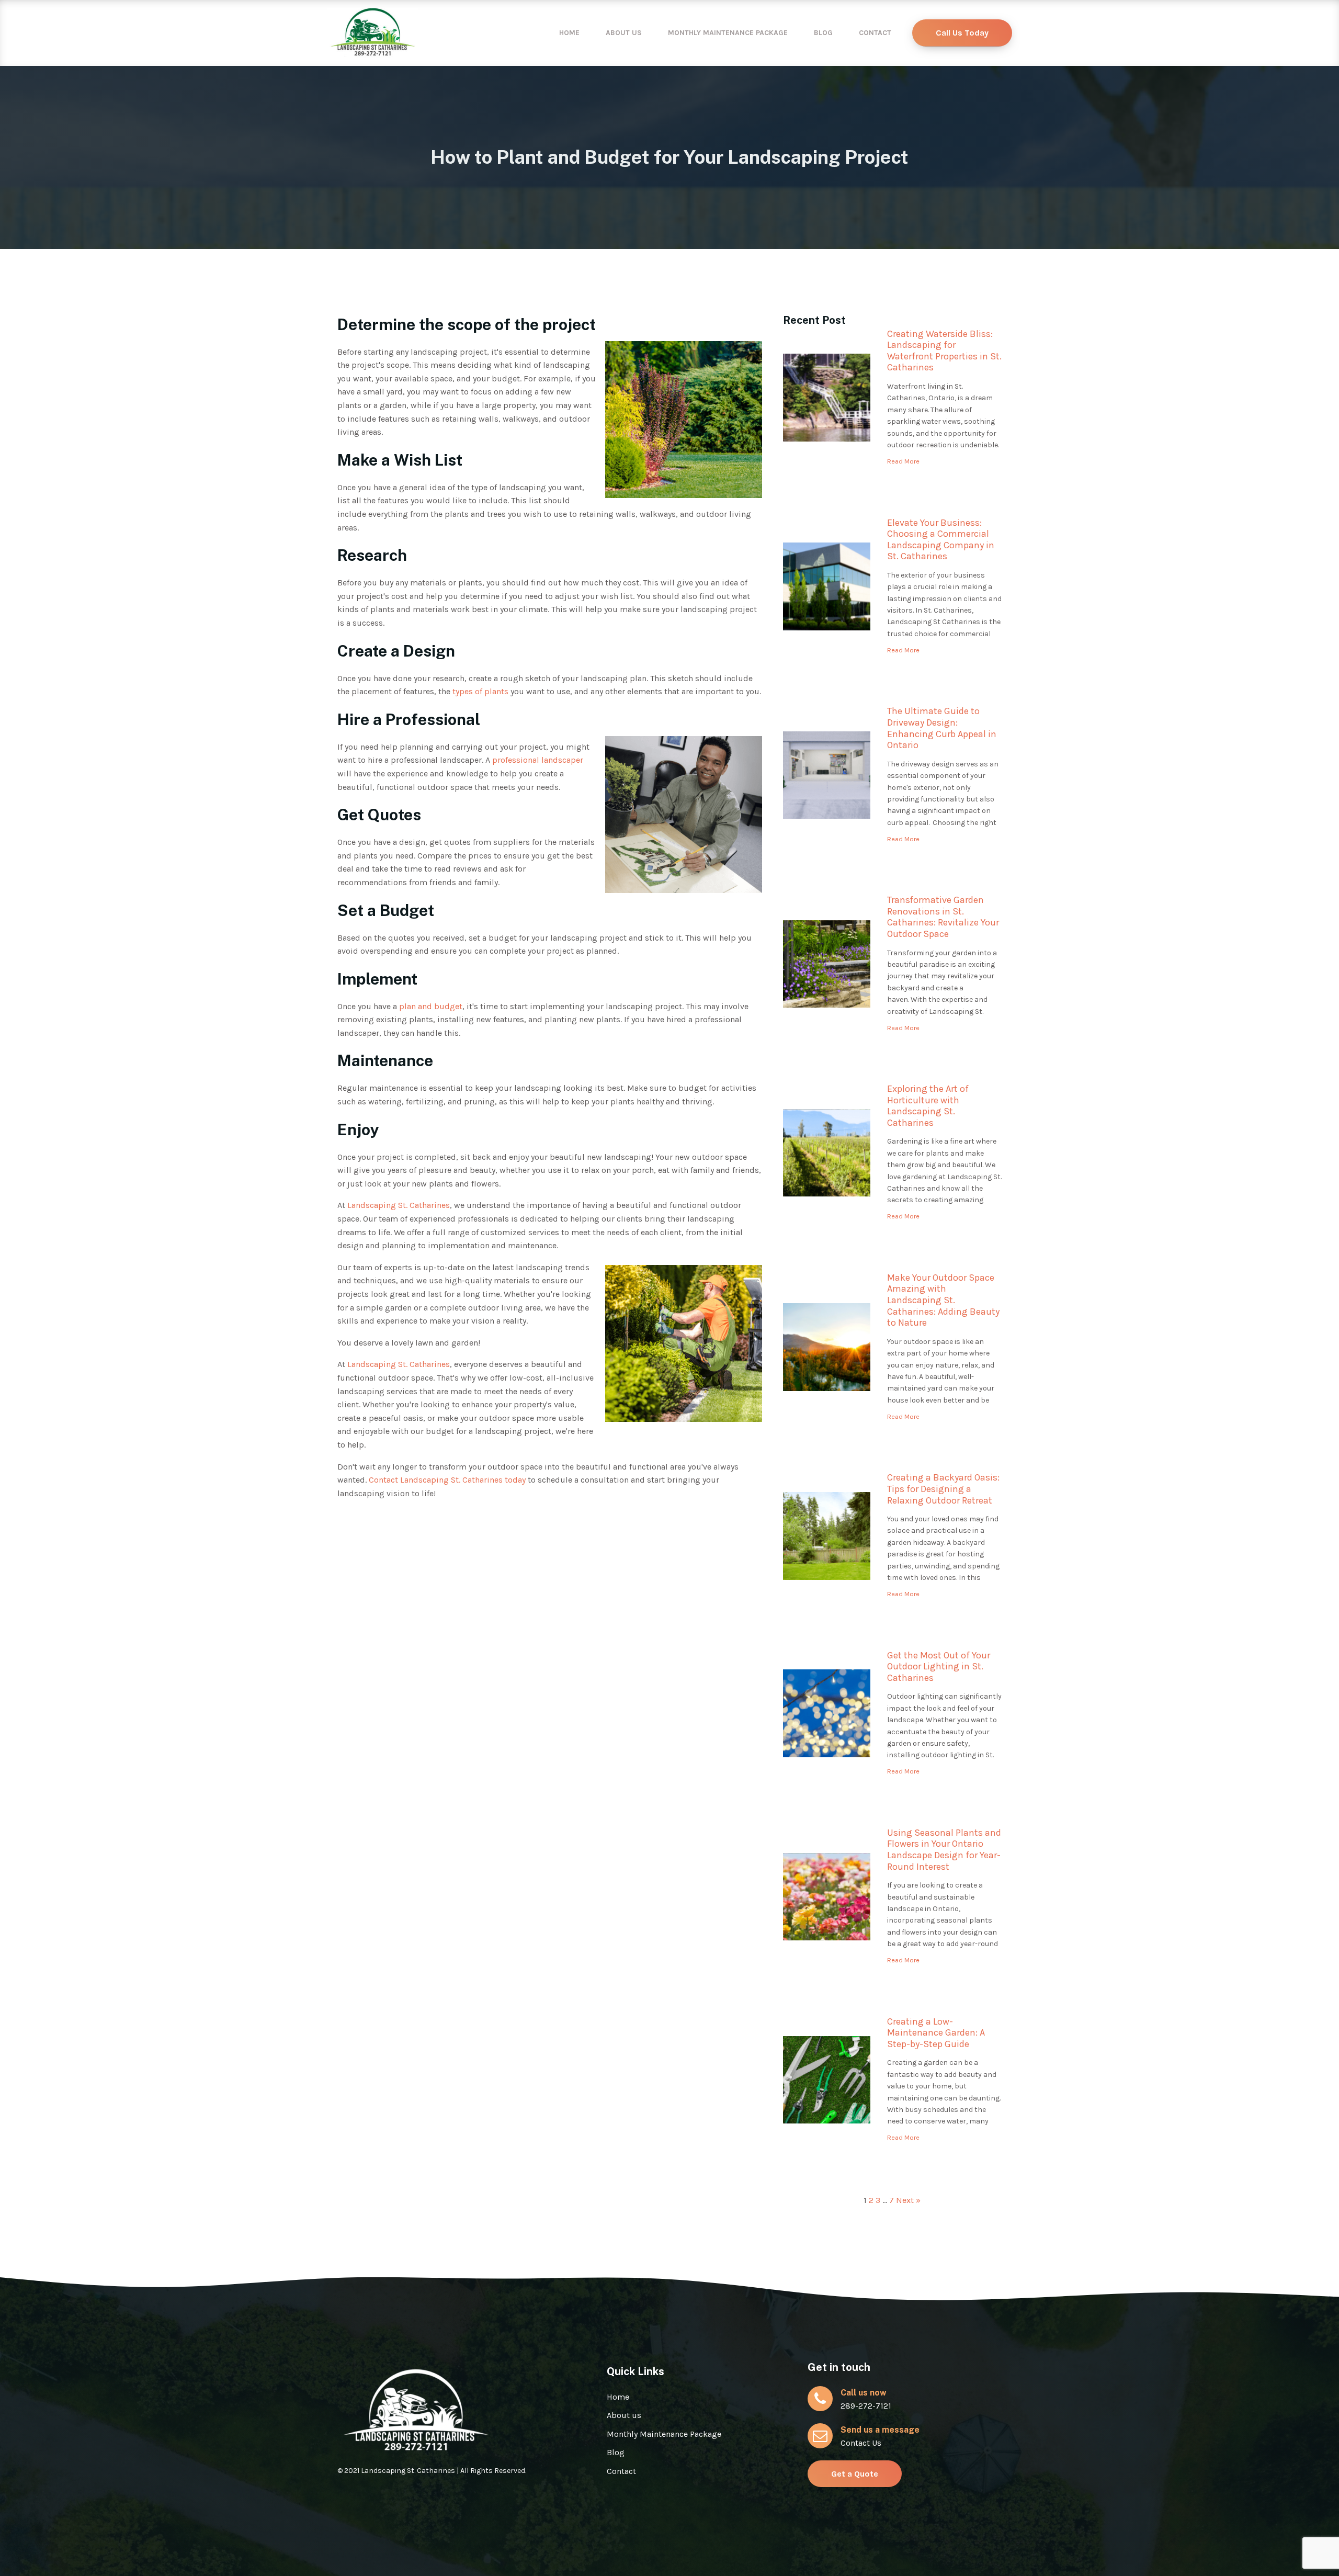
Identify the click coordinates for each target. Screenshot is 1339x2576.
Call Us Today (962, 33)
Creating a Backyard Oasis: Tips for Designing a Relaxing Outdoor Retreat (943, 1489)
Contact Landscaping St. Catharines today (447, 1480)
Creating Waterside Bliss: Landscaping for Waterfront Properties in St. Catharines (944, 351)
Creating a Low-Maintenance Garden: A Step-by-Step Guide (936, 2033)
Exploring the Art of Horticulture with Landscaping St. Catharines (928, 1106)
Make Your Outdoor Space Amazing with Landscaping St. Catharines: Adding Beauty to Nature (943, 1300)
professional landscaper (538, 760)
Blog (823, 33)
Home (569, 33)
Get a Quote (855, 2474)
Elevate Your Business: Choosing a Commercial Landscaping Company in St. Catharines (941, 540)
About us (624, 33)
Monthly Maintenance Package (728, 33)
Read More (903, 461)
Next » (908, 2200)
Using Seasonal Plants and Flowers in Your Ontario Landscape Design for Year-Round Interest (944, 1850)
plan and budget (431, 1006)
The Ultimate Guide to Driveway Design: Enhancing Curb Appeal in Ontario (942, 728)
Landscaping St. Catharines (399, 1205)
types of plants (480, 691)
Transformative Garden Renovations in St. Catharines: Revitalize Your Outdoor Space (943, 917)
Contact (875, 33)
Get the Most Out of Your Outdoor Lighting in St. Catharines (939, 1667)
